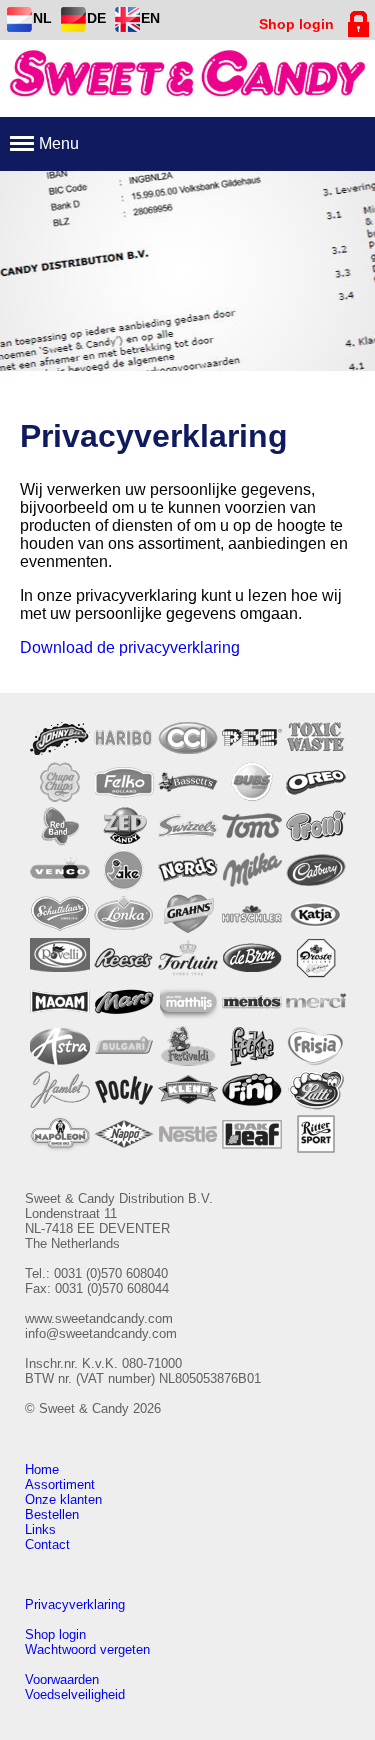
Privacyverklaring (75, 1604)
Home (42, 1469)
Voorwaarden (62, 1679)
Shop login (55, 1634)
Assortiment (60, 1484)
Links (40, 1529)
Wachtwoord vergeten (87, 1649)
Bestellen (52, 1514)
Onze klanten (63, 1499)
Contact (47, 1544)
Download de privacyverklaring (130, 647)
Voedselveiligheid (75, 1694)
